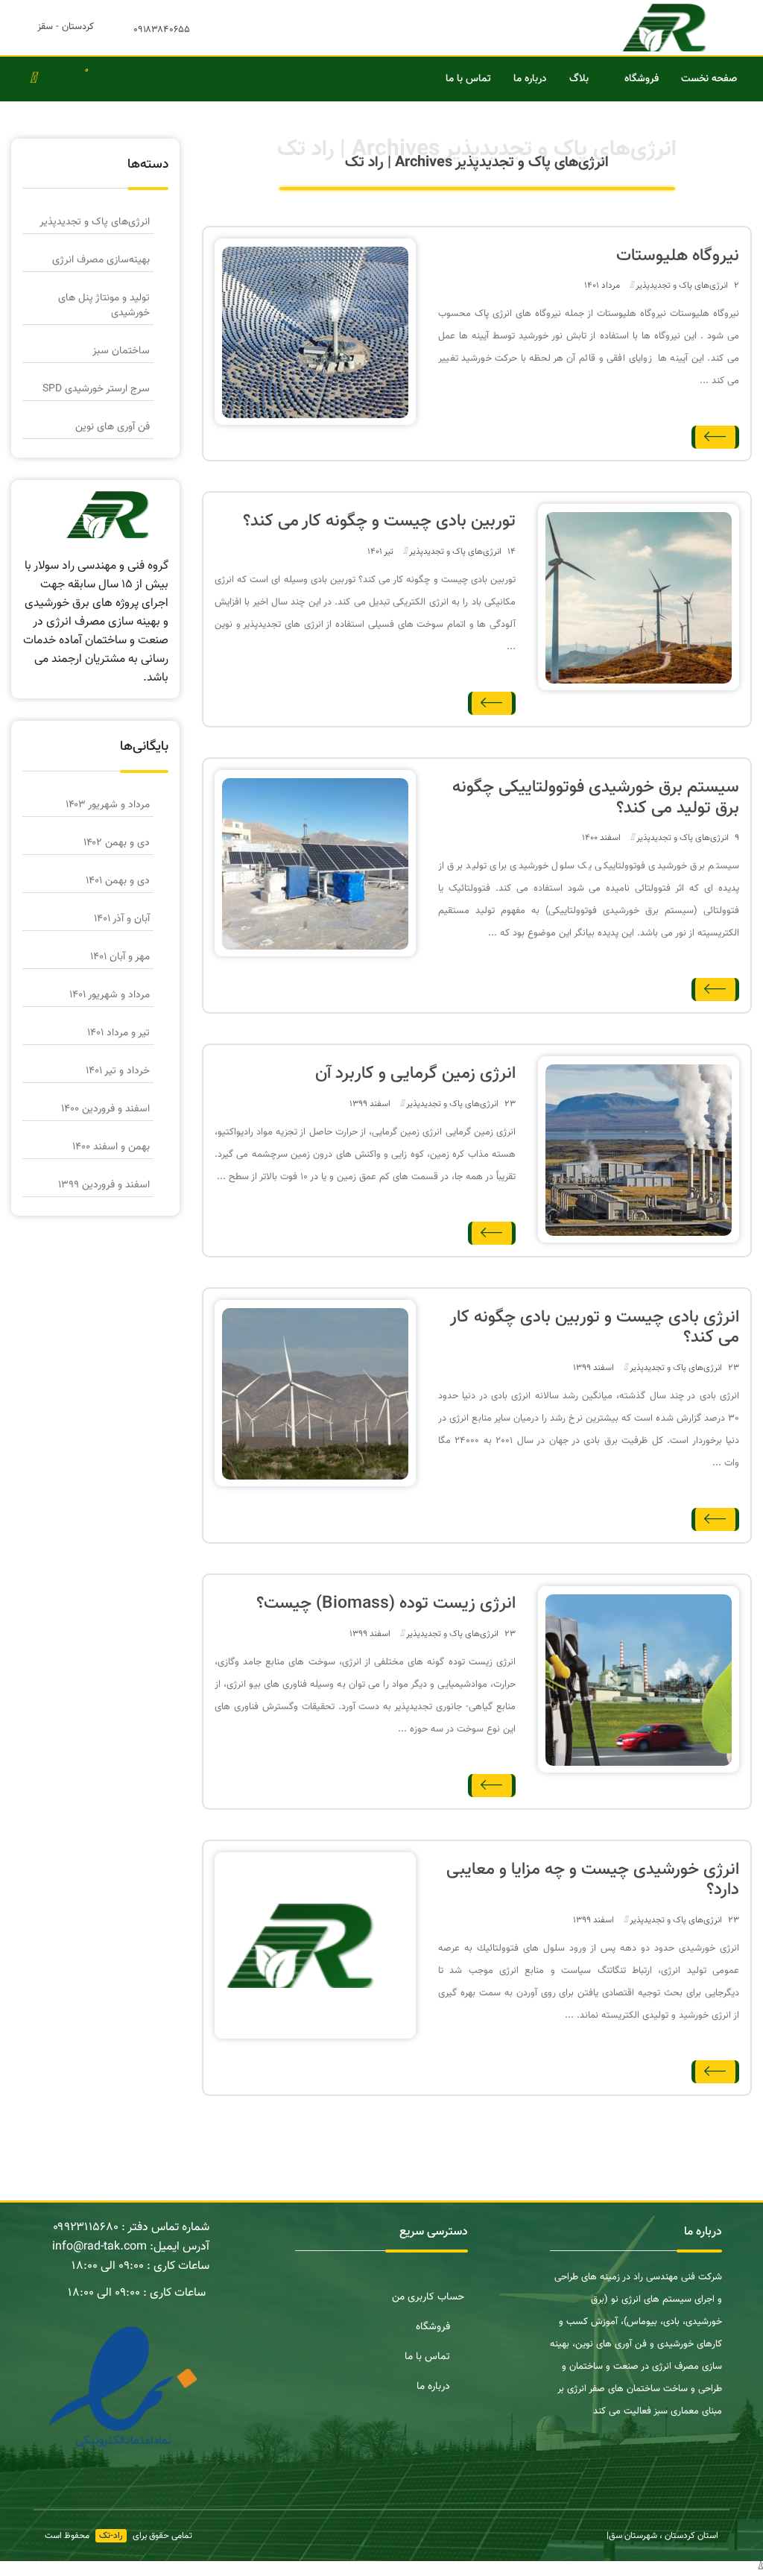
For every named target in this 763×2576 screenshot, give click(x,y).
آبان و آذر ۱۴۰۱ (122, 919)
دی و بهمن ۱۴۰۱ (118, 881)
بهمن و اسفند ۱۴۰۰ (111, 1147)
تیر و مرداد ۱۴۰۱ (118, 1033)
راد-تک (111, 2536)
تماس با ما (468, 79)
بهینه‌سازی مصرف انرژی (101, 260)
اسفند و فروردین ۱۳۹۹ (104, 1185)
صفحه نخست (709, 79)
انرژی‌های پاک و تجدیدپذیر (682, 285)
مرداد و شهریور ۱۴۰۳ (108, 805)
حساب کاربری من (428, 2297)
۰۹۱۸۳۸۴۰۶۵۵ (162, 30)
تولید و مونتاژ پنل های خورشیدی (104, 306)
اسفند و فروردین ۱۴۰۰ (105, 1109)
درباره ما (530, 79)
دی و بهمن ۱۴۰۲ (117, 843)
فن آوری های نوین (113, 427)
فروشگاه (642, 79)
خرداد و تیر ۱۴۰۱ (118, 1071)
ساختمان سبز (121, 351)
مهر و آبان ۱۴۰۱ (120, 957)
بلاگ (579, 79)
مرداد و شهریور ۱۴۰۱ (110, 995)
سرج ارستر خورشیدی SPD (96, 389)
